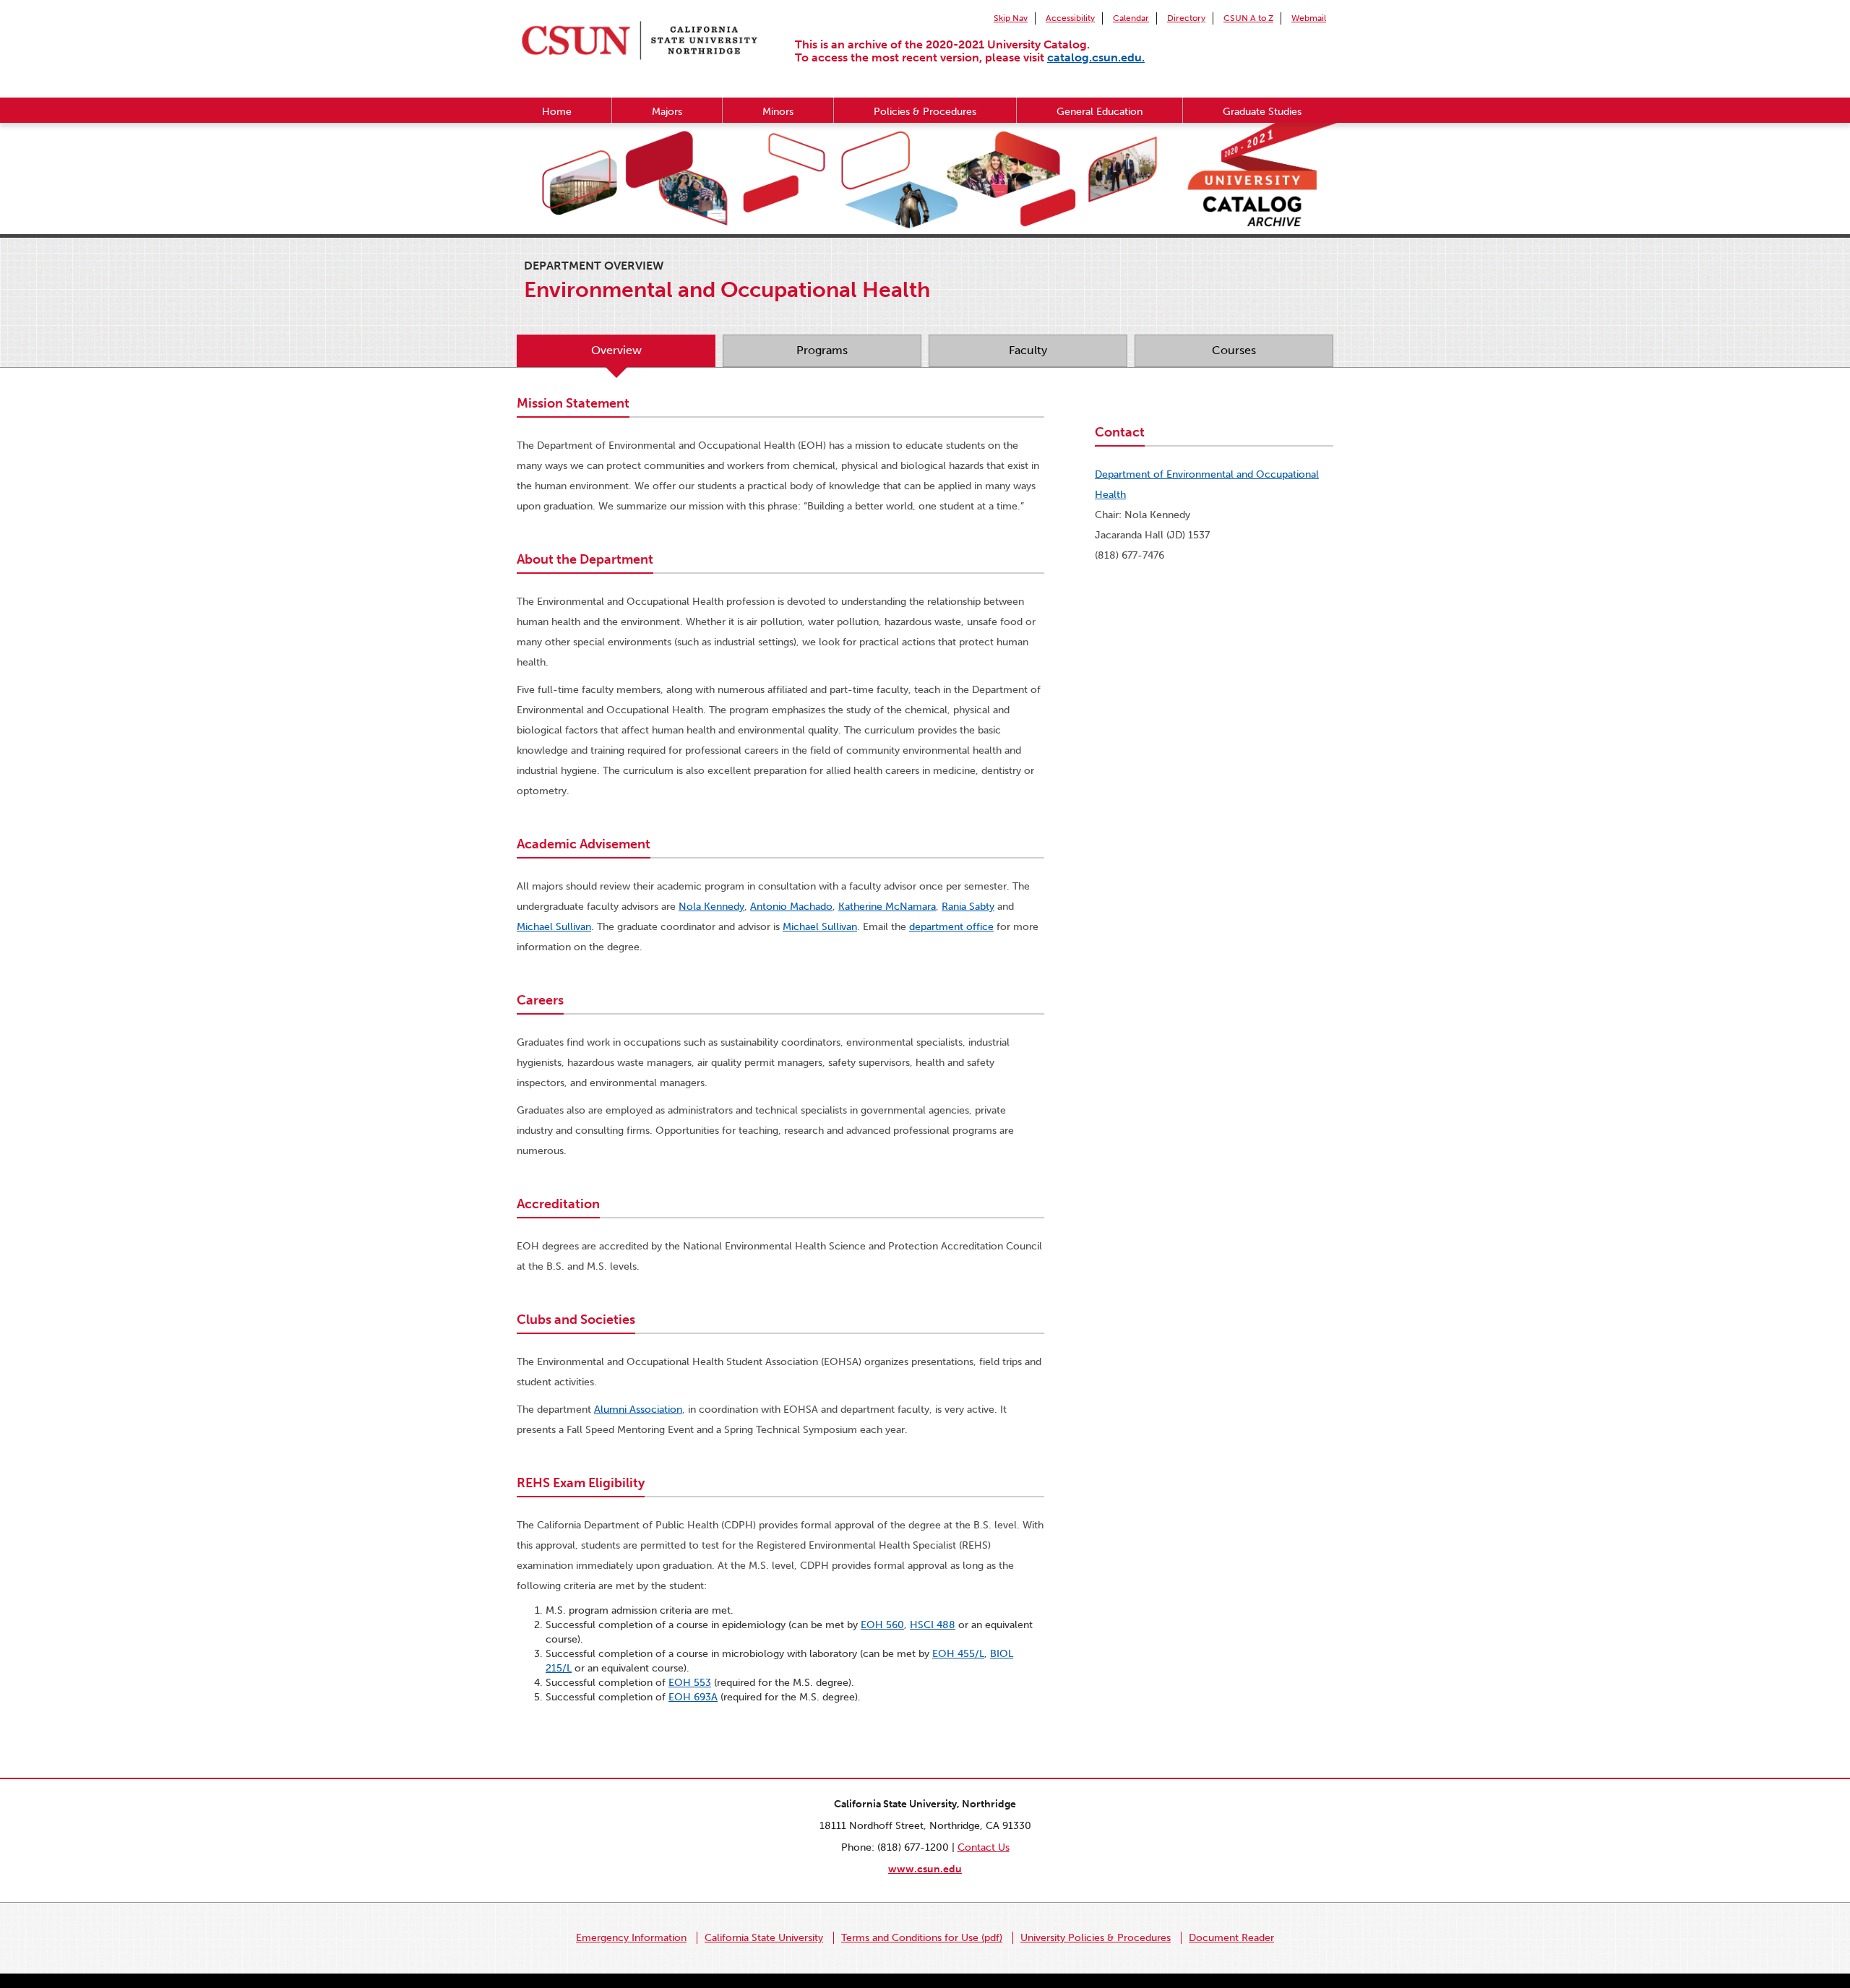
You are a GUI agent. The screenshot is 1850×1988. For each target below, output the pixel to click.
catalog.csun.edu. (1096, 57)
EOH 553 (690, 1683)
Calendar (1131, 18)
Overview (616, 350)
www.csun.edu (925, 1869)
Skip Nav (1011, 18)
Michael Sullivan (554, 927)
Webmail (1309, 18)
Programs (822, 350)
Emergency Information (631, 1938)
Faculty (1028, 350)
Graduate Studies (1262, 112)
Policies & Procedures (925, 112)
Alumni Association (638, 1410)
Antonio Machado (791, 907)
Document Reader (1231, 1938)
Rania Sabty (968, 907)
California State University (764, 1938)
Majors (667, 112)
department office (951, 927)
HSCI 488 (933, 1625)
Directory (1186, 18)
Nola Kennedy (711, 907)
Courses (1234, 350)
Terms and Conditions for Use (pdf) (922, 1938)
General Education (1100, 112)
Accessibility (1070, 18)
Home (557, 112)
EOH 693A (693, 1697)
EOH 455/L (958, 1654)
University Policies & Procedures (1096, 1938)
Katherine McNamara (887, 907)
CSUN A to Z (1248, 18)
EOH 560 (882, 1625)
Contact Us (984, 1847)
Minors (778, 112)
